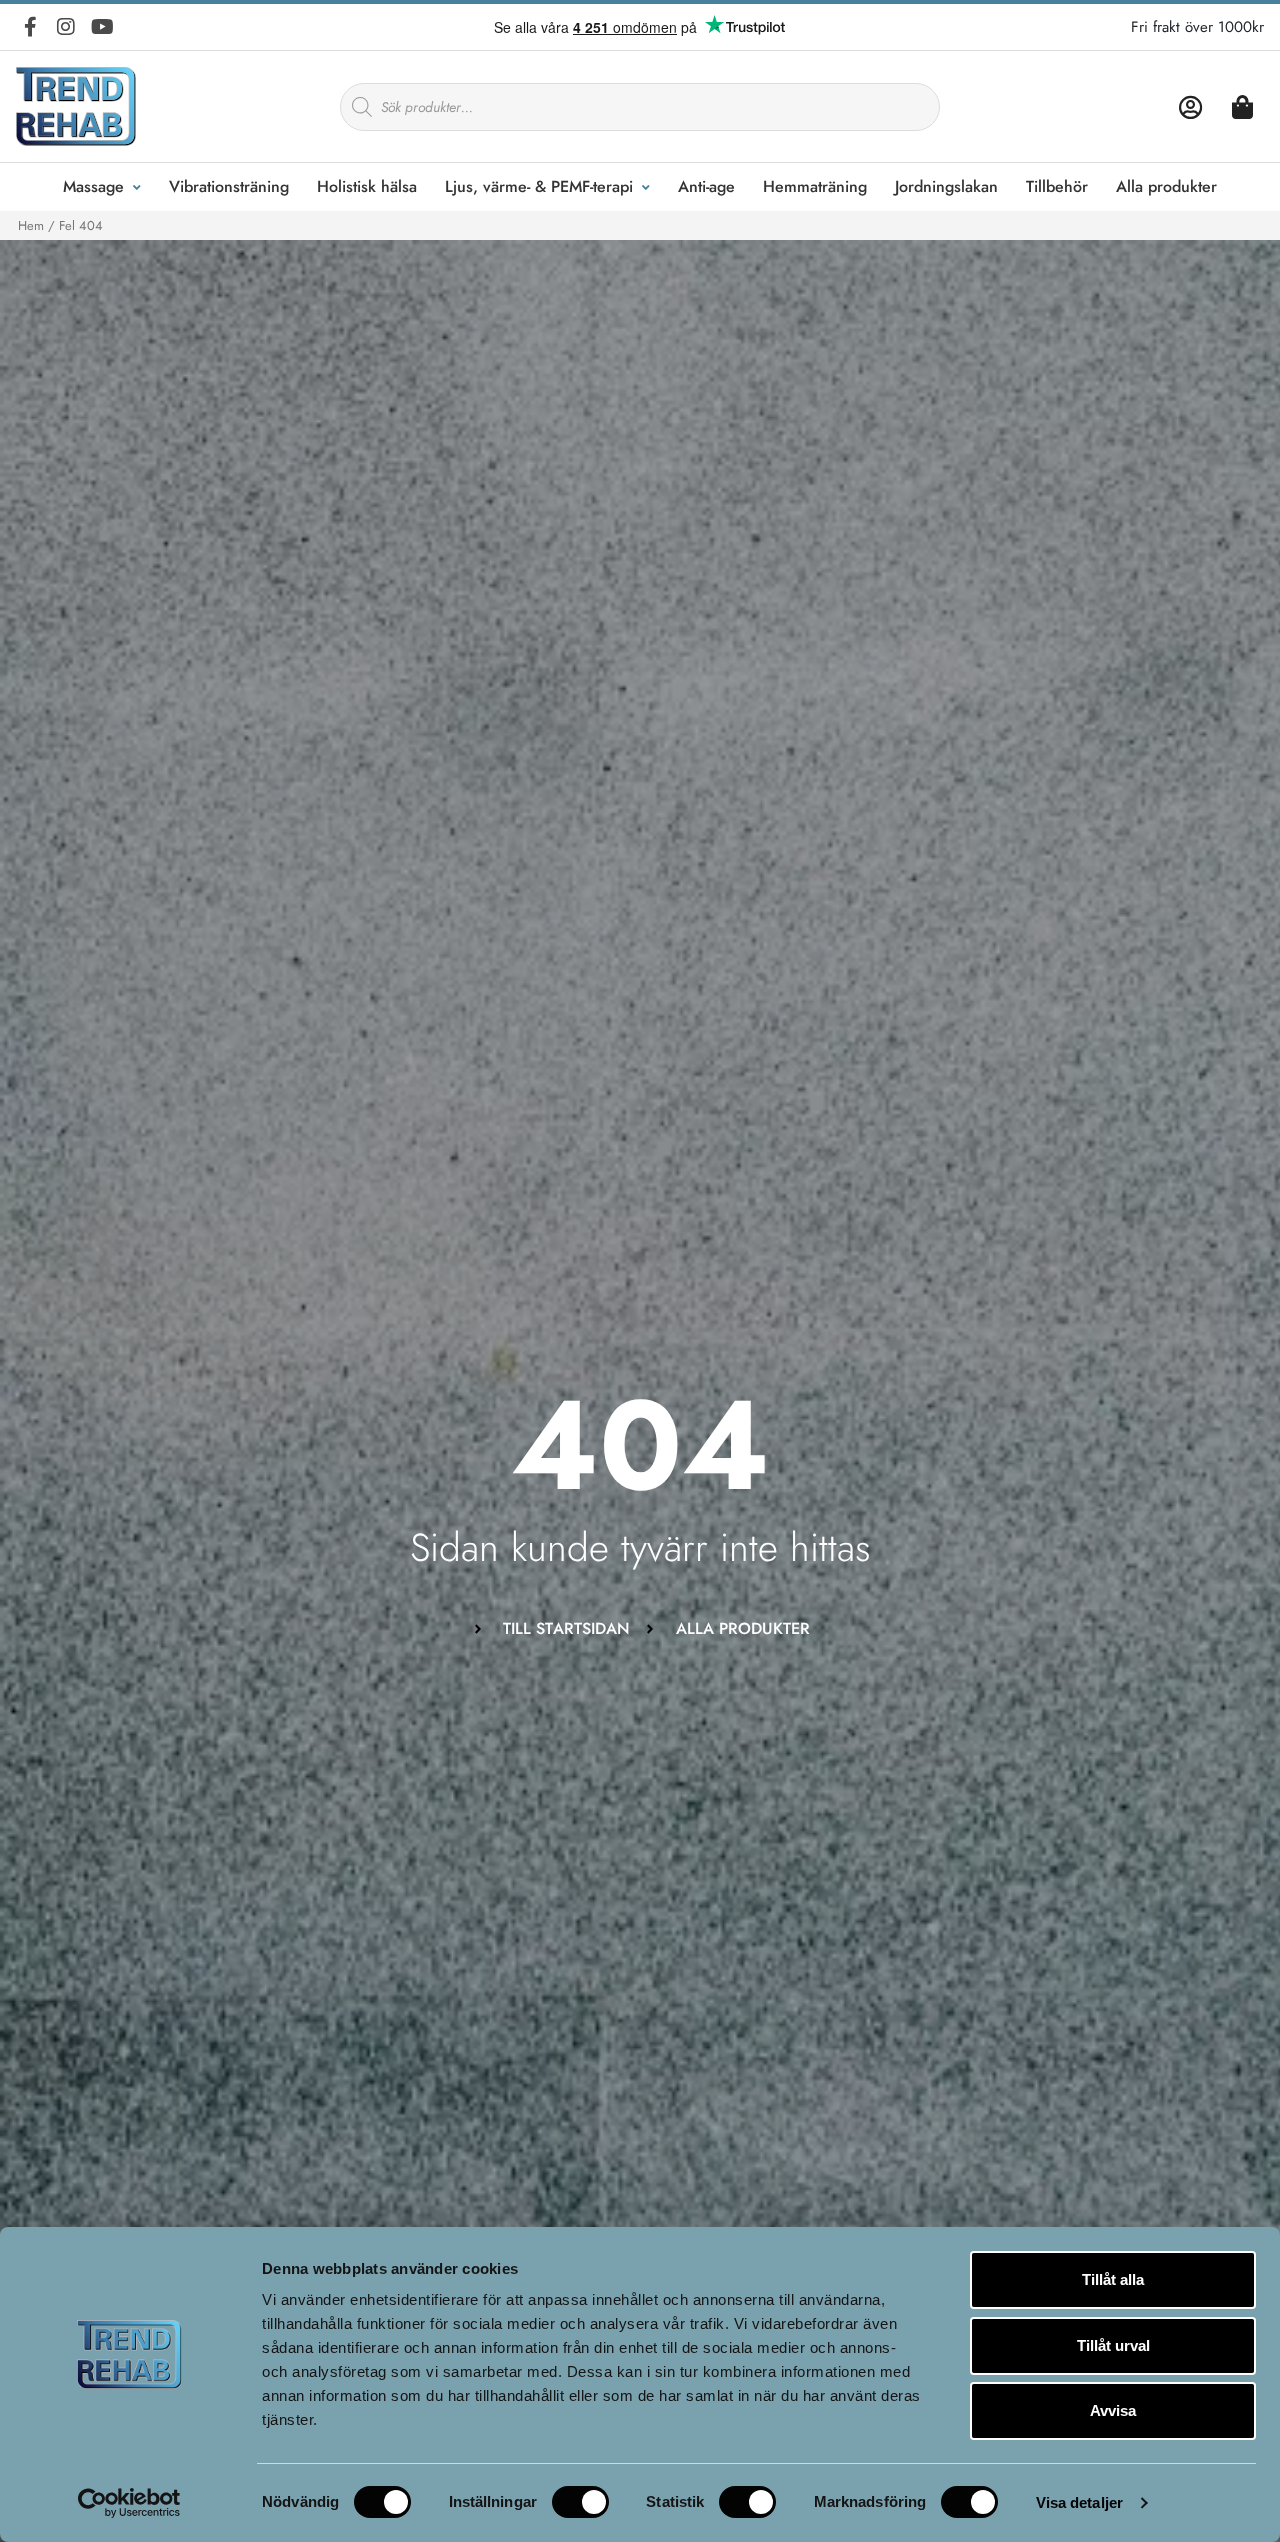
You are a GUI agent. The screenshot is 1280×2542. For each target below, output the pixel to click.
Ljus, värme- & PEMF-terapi (539, 186)
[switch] (580, 2502)
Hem (31, 225)
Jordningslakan (946, 186)
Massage (93, 186)
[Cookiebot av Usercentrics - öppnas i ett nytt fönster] (129, 2503)
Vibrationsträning (229, 186)
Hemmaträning (815, 186)
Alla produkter (1166, 186)
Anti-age (706, 186)
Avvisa (1113, 2410)
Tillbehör (1057, 186)
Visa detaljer (1079, 2502)
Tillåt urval (1113, 2345)
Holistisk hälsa (367, 186)
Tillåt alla (1113, 2279)
